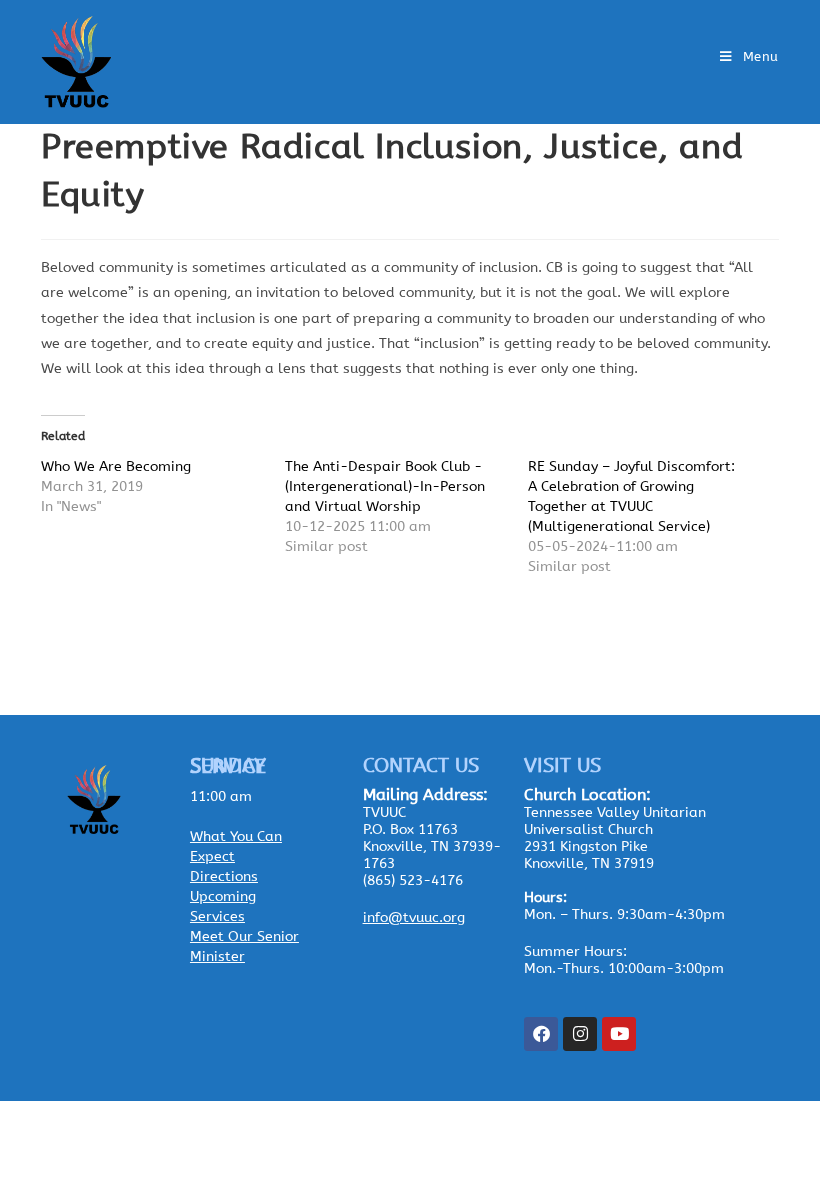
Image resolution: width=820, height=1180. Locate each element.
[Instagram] (580, 1034)
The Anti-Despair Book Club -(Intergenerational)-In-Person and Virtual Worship (385, 486)
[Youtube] (619, 1034)
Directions (224, 876)
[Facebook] (541, 1034)
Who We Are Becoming (116, 466)
